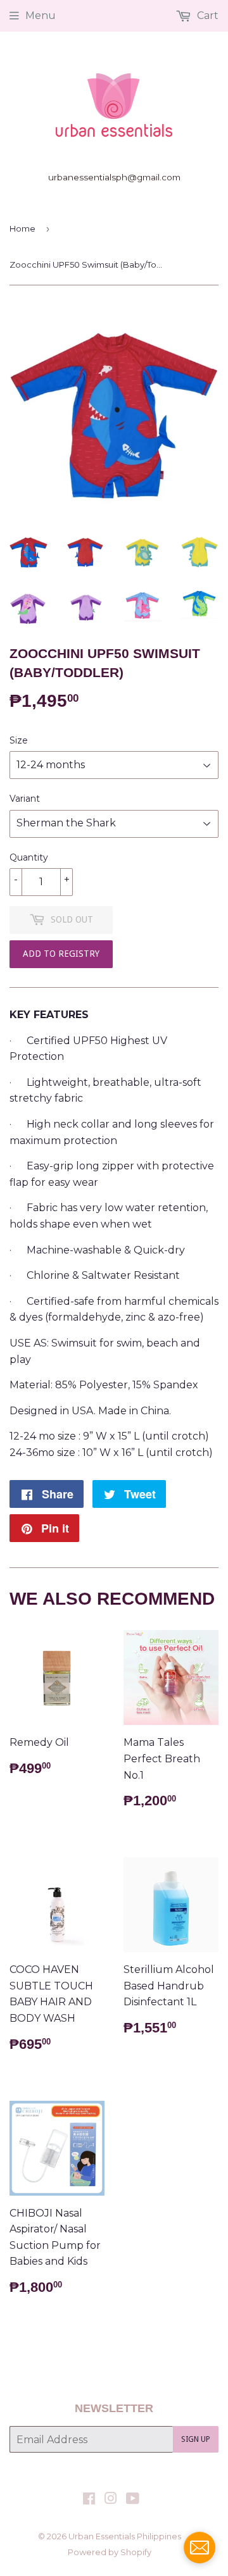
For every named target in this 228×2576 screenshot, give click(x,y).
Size (19, 740)
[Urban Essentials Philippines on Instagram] (111, 2500)
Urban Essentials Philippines (125, 2536)
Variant (25, 799)
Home (22, 228)
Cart (206, 16)
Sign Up (196, 2439)
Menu (41, 16)
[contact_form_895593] (199, 2548)
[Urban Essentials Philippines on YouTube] (133, 2500)
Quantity (29, 857)
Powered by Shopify (110, 2552)
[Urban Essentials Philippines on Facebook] (89, 2500)
